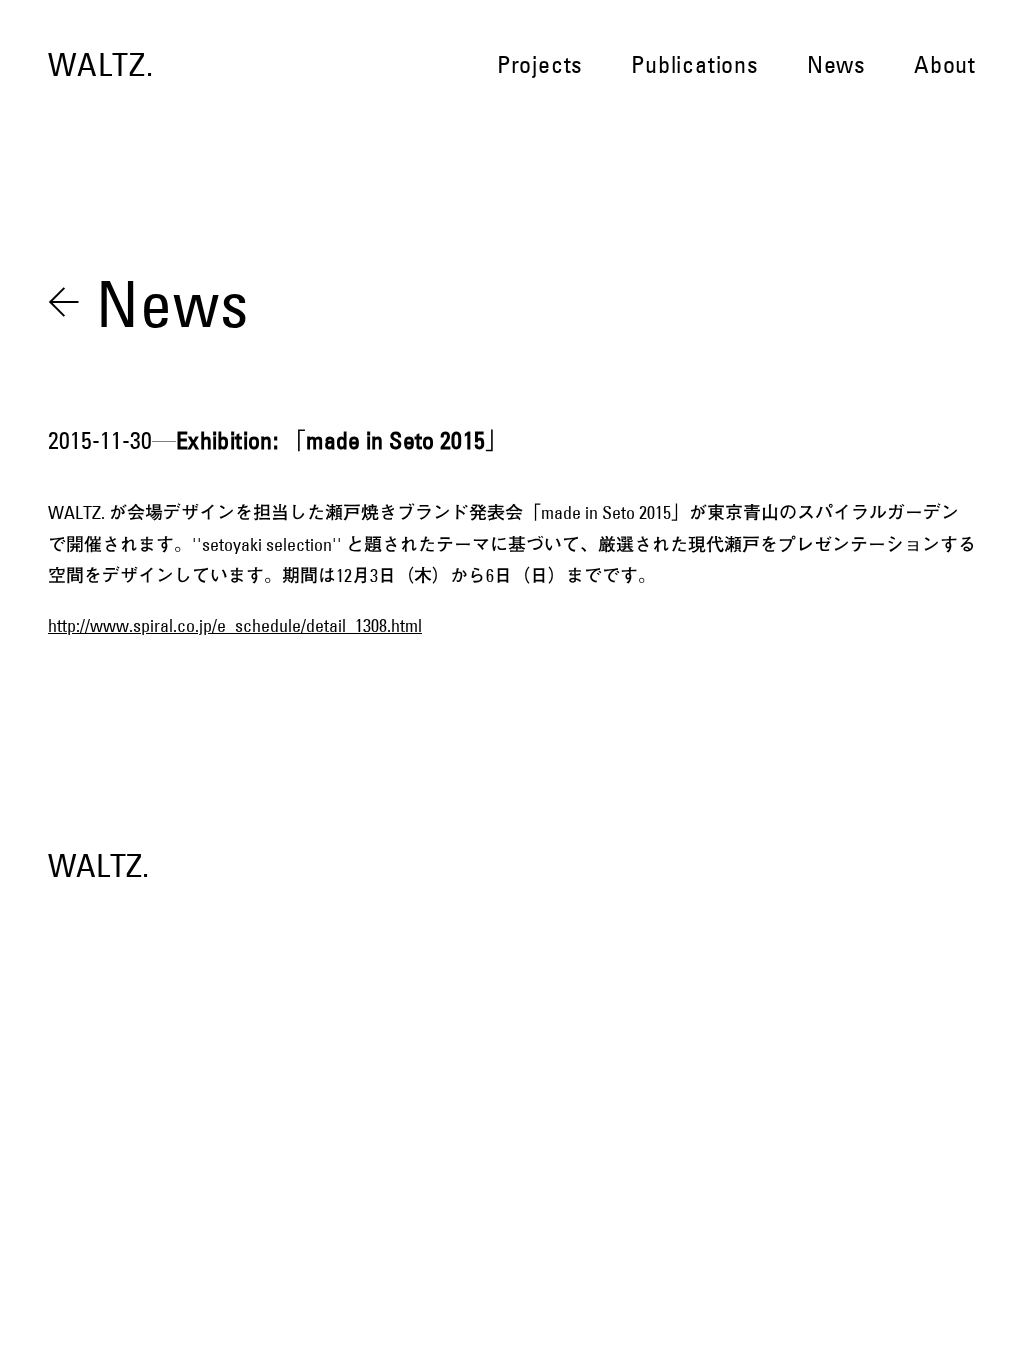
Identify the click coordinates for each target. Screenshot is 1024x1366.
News (836, 64)
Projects (540, 64)
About (945, 64)
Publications (695, 64)
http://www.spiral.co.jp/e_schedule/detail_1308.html (235, 626)
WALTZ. (101, 64)
